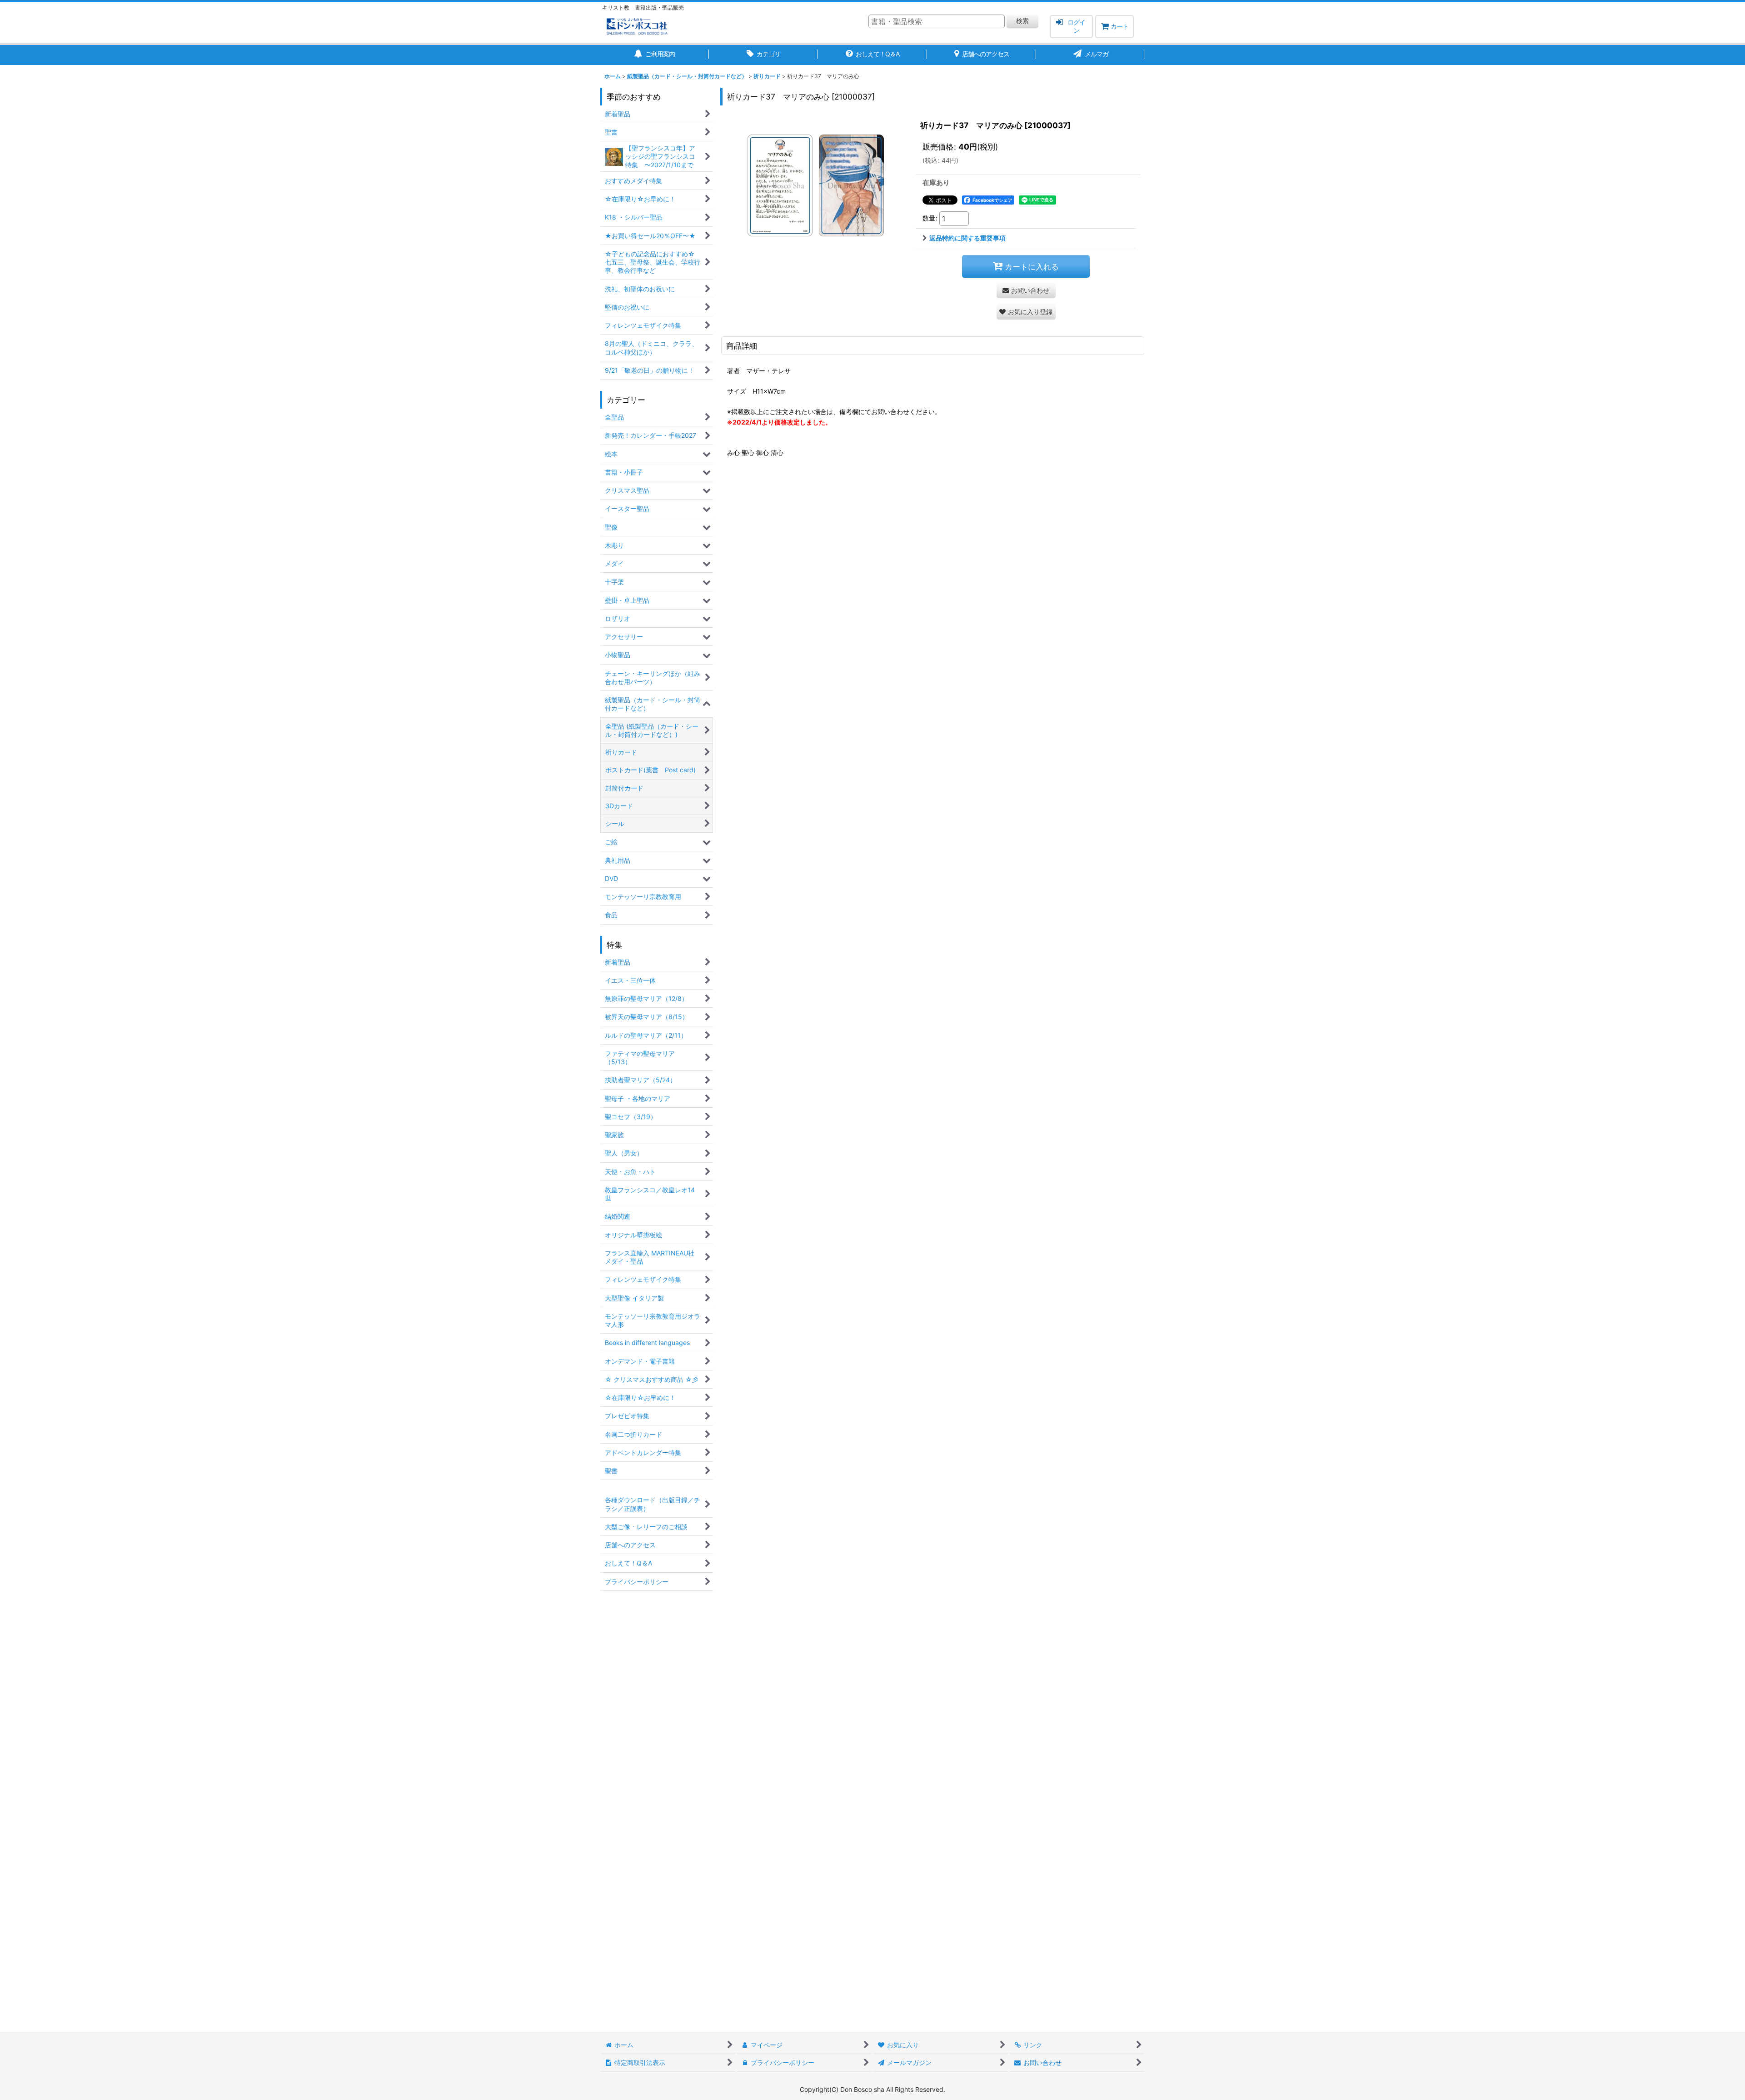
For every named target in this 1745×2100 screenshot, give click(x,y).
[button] (1026, 312)
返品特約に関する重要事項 (967, 238)
